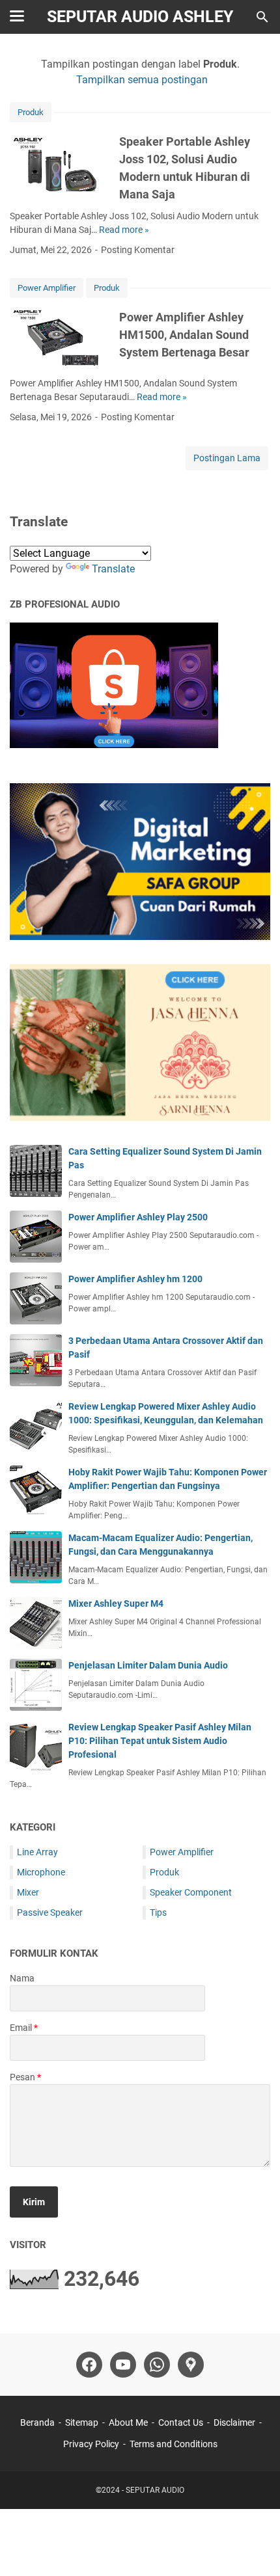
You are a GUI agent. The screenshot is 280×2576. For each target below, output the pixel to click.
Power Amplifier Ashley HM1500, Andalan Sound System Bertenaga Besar (184, 335)
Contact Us (181, 2422)
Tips (158, 1912)
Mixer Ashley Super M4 (116, 1603)
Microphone (41, 1872)
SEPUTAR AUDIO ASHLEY (140, 17)
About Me (128, 2422)
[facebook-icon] (89, 2365)
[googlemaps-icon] (191, 2365)
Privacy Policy (91, 2444)
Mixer (28, 1892)
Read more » (124, 230)
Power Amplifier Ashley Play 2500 (138, 1217)
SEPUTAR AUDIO (155, 2490)
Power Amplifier (47, 288)
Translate (113, 569)
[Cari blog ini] (262, 17)
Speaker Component (191, 1892)
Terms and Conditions (174, 2444)
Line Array (37, 1852)
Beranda (37, 2422)
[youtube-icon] (123, 2365)
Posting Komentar (138, 250)
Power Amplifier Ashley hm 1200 (135, 1279)
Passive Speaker (50, 1912)
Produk (31, 112)
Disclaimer (234, 2422)
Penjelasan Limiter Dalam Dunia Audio (148, 1665)
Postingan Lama (227, 458)
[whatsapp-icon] (157, 2365)
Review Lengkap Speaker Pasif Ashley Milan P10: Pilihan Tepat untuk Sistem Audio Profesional (160, 1741)
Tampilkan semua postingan (142, 80)
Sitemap (82, 2422)
